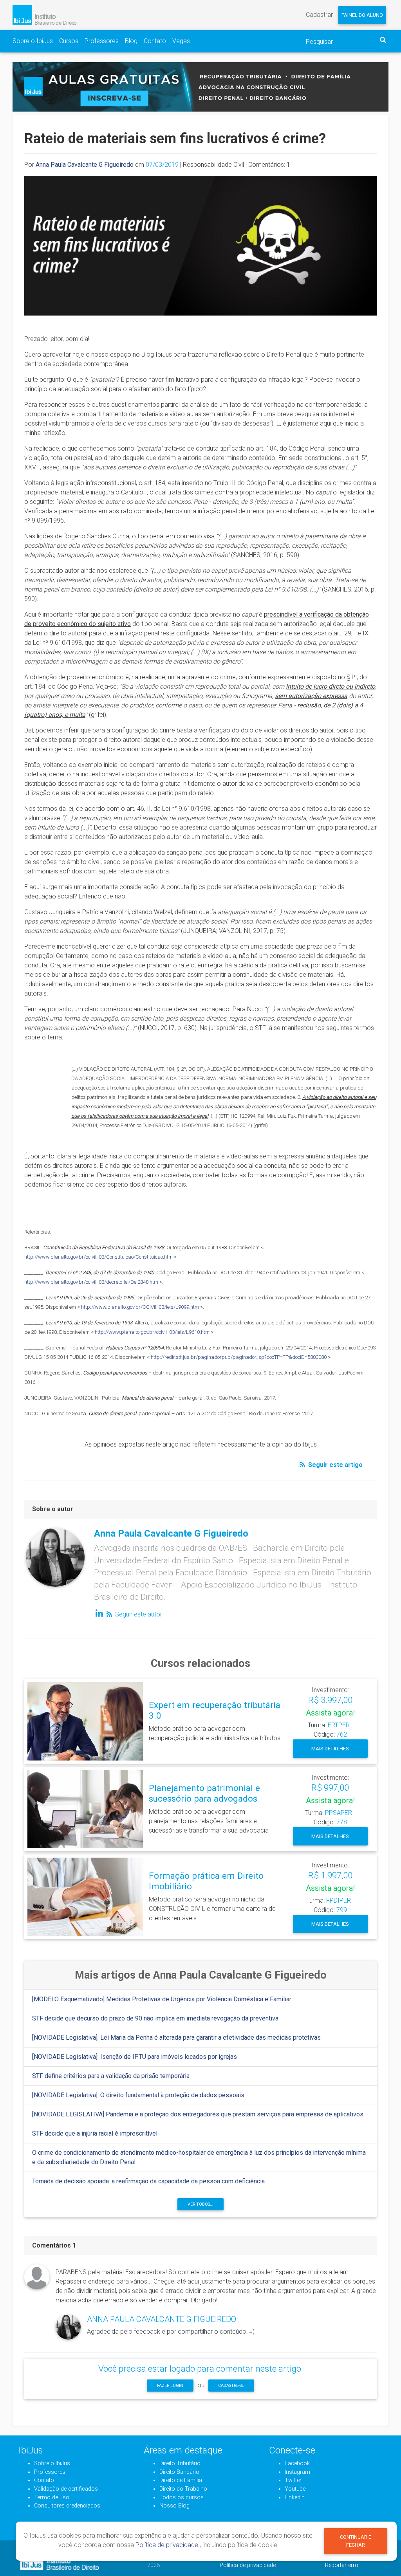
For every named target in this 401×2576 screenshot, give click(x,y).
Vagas (181, 41)
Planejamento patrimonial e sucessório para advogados (204, 1793)
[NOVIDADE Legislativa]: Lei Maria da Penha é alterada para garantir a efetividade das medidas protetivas (176, 2038)
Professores (102, 41)
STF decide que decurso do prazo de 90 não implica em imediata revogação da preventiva (155, 2018)
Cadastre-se (231, 2386)
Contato (155, 41)
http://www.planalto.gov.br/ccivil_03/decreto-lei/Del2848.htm (91, 1282)
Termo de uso (52, 2498)
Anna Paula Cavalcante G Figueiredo (85, 165)
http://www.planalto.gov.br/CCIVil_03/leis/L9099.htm (140, 1307)
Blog (131, 41)
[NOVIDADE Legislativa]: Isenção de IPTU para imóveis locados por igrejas (135, 2057)
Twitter (293, 2480)
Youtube (295, 2489)
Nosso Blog (174, 2506)
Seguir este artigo (335, 1465)
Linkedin (295, 2498)
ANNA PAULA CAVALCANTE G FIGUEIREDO (162, 2319)
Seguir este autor (138, 1614)
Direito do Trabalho (183, 2489)
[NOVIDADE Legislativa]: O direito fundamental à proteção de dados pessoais (138, 2095)
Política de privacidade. (168, 2545)
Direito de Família (181, 2480)
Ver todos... (200, 2204)
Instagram (297, 2472)
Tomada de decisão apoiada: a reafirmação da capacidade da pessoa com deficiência (148, 2181)
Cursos (69, 41)
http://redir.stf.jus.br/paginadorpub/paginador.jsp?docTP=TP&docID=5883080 (239, 1357)
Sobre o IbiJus (33, 41)
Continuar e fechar (356, 2541)
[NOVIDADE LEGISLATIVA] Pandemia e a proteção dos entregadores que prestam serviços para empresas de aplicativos (198, 2114)
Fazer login (170, 2386)
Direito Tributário (180, 2463)
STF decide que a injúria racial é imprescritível (95, 2133)
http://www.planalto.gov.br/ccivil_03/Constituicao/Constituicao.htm (98, 1257)
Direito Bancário (179, 2472)
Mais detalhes (330, 1749)
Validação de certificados (66, 2489)
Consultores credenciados (67, 2506)
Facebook (297, 2463)
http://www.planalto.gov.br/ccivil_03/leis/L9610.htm (152, 1332)
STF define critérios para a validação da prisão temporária (111, 2076)
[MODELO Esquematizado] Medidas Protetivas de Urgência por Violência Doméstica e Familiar (162, 1999)
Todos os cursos (182, 2498)
